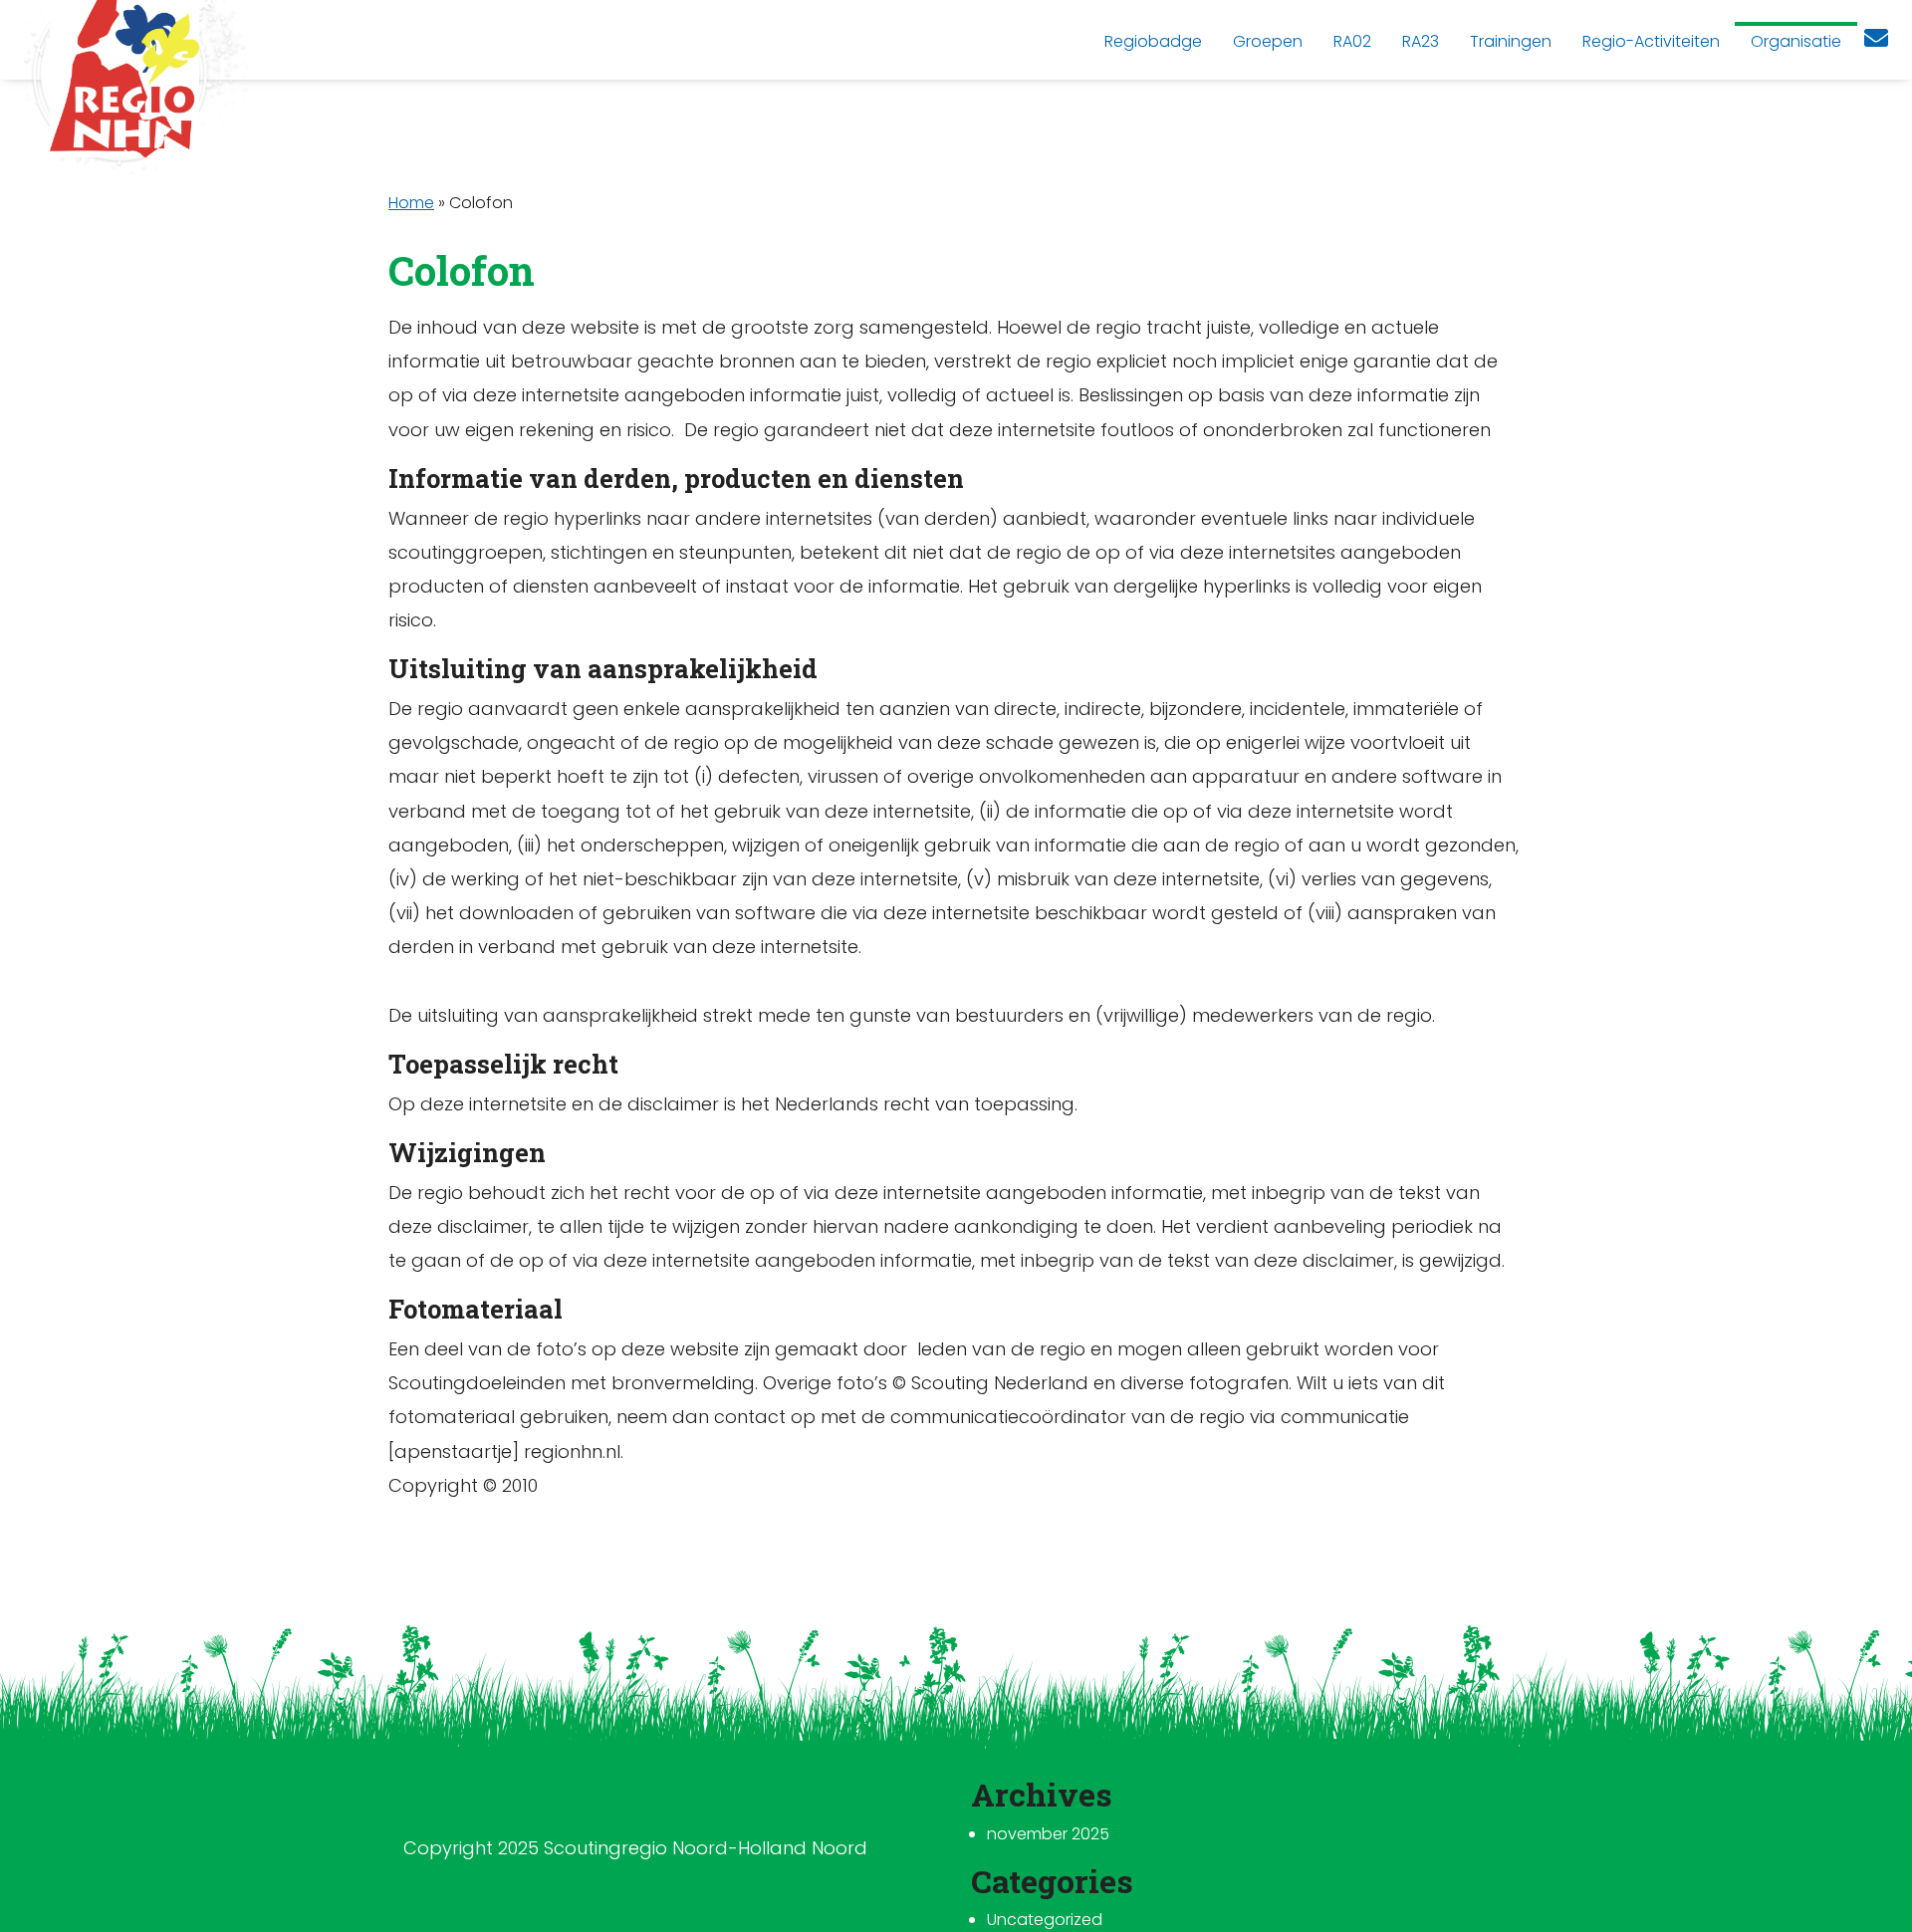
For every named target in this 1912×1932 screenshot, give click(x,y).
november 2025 (1048, 1834)
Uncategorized (1045, 1920)
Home (411, 203)
